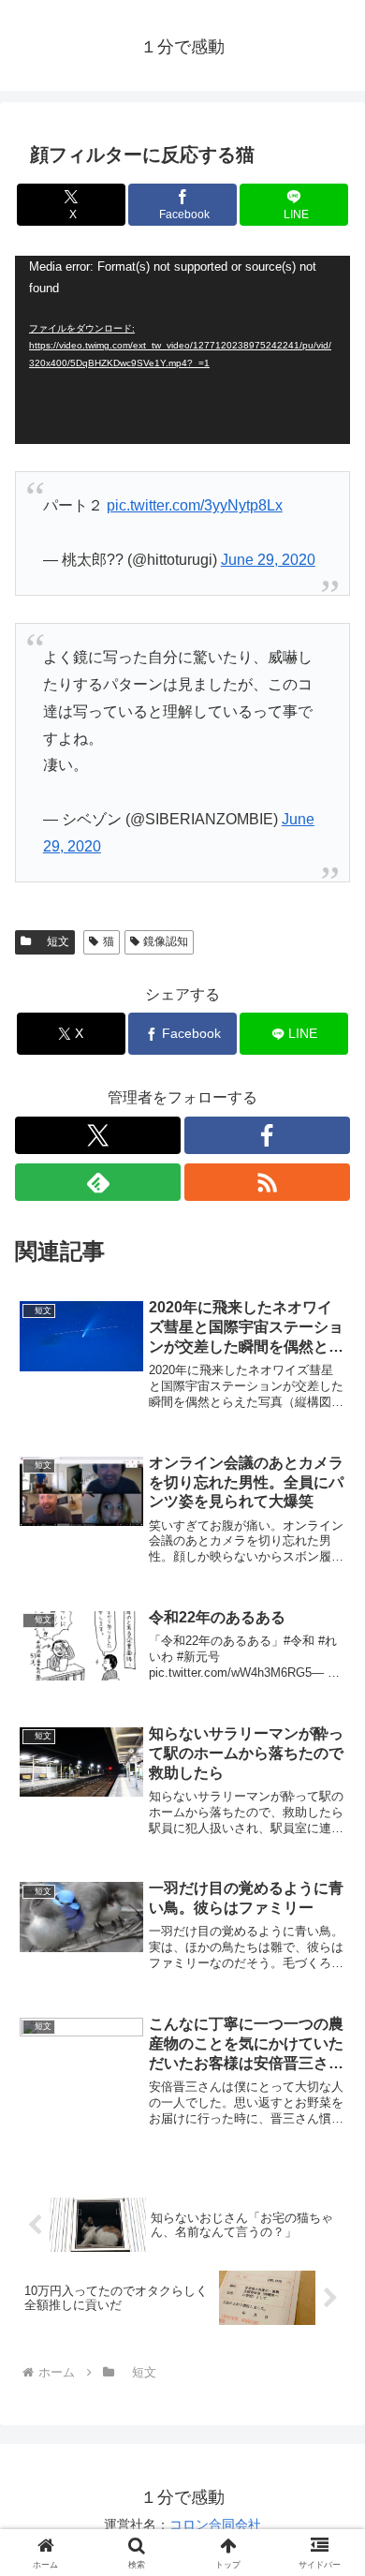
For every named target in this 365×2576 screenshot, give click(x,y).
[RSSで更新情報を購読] (267, 1182)
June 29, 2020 (268, 560)
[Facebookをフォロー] (267, 1135)
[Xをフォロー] (98, 1135)
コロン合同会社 (215, 2524)
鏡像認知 (166, 941)
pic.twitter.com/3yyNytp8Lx (195, 505)
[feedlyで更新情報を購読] (98, 1182)
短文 (52, 941)
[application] (182, 350)
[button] (328, 2329)
